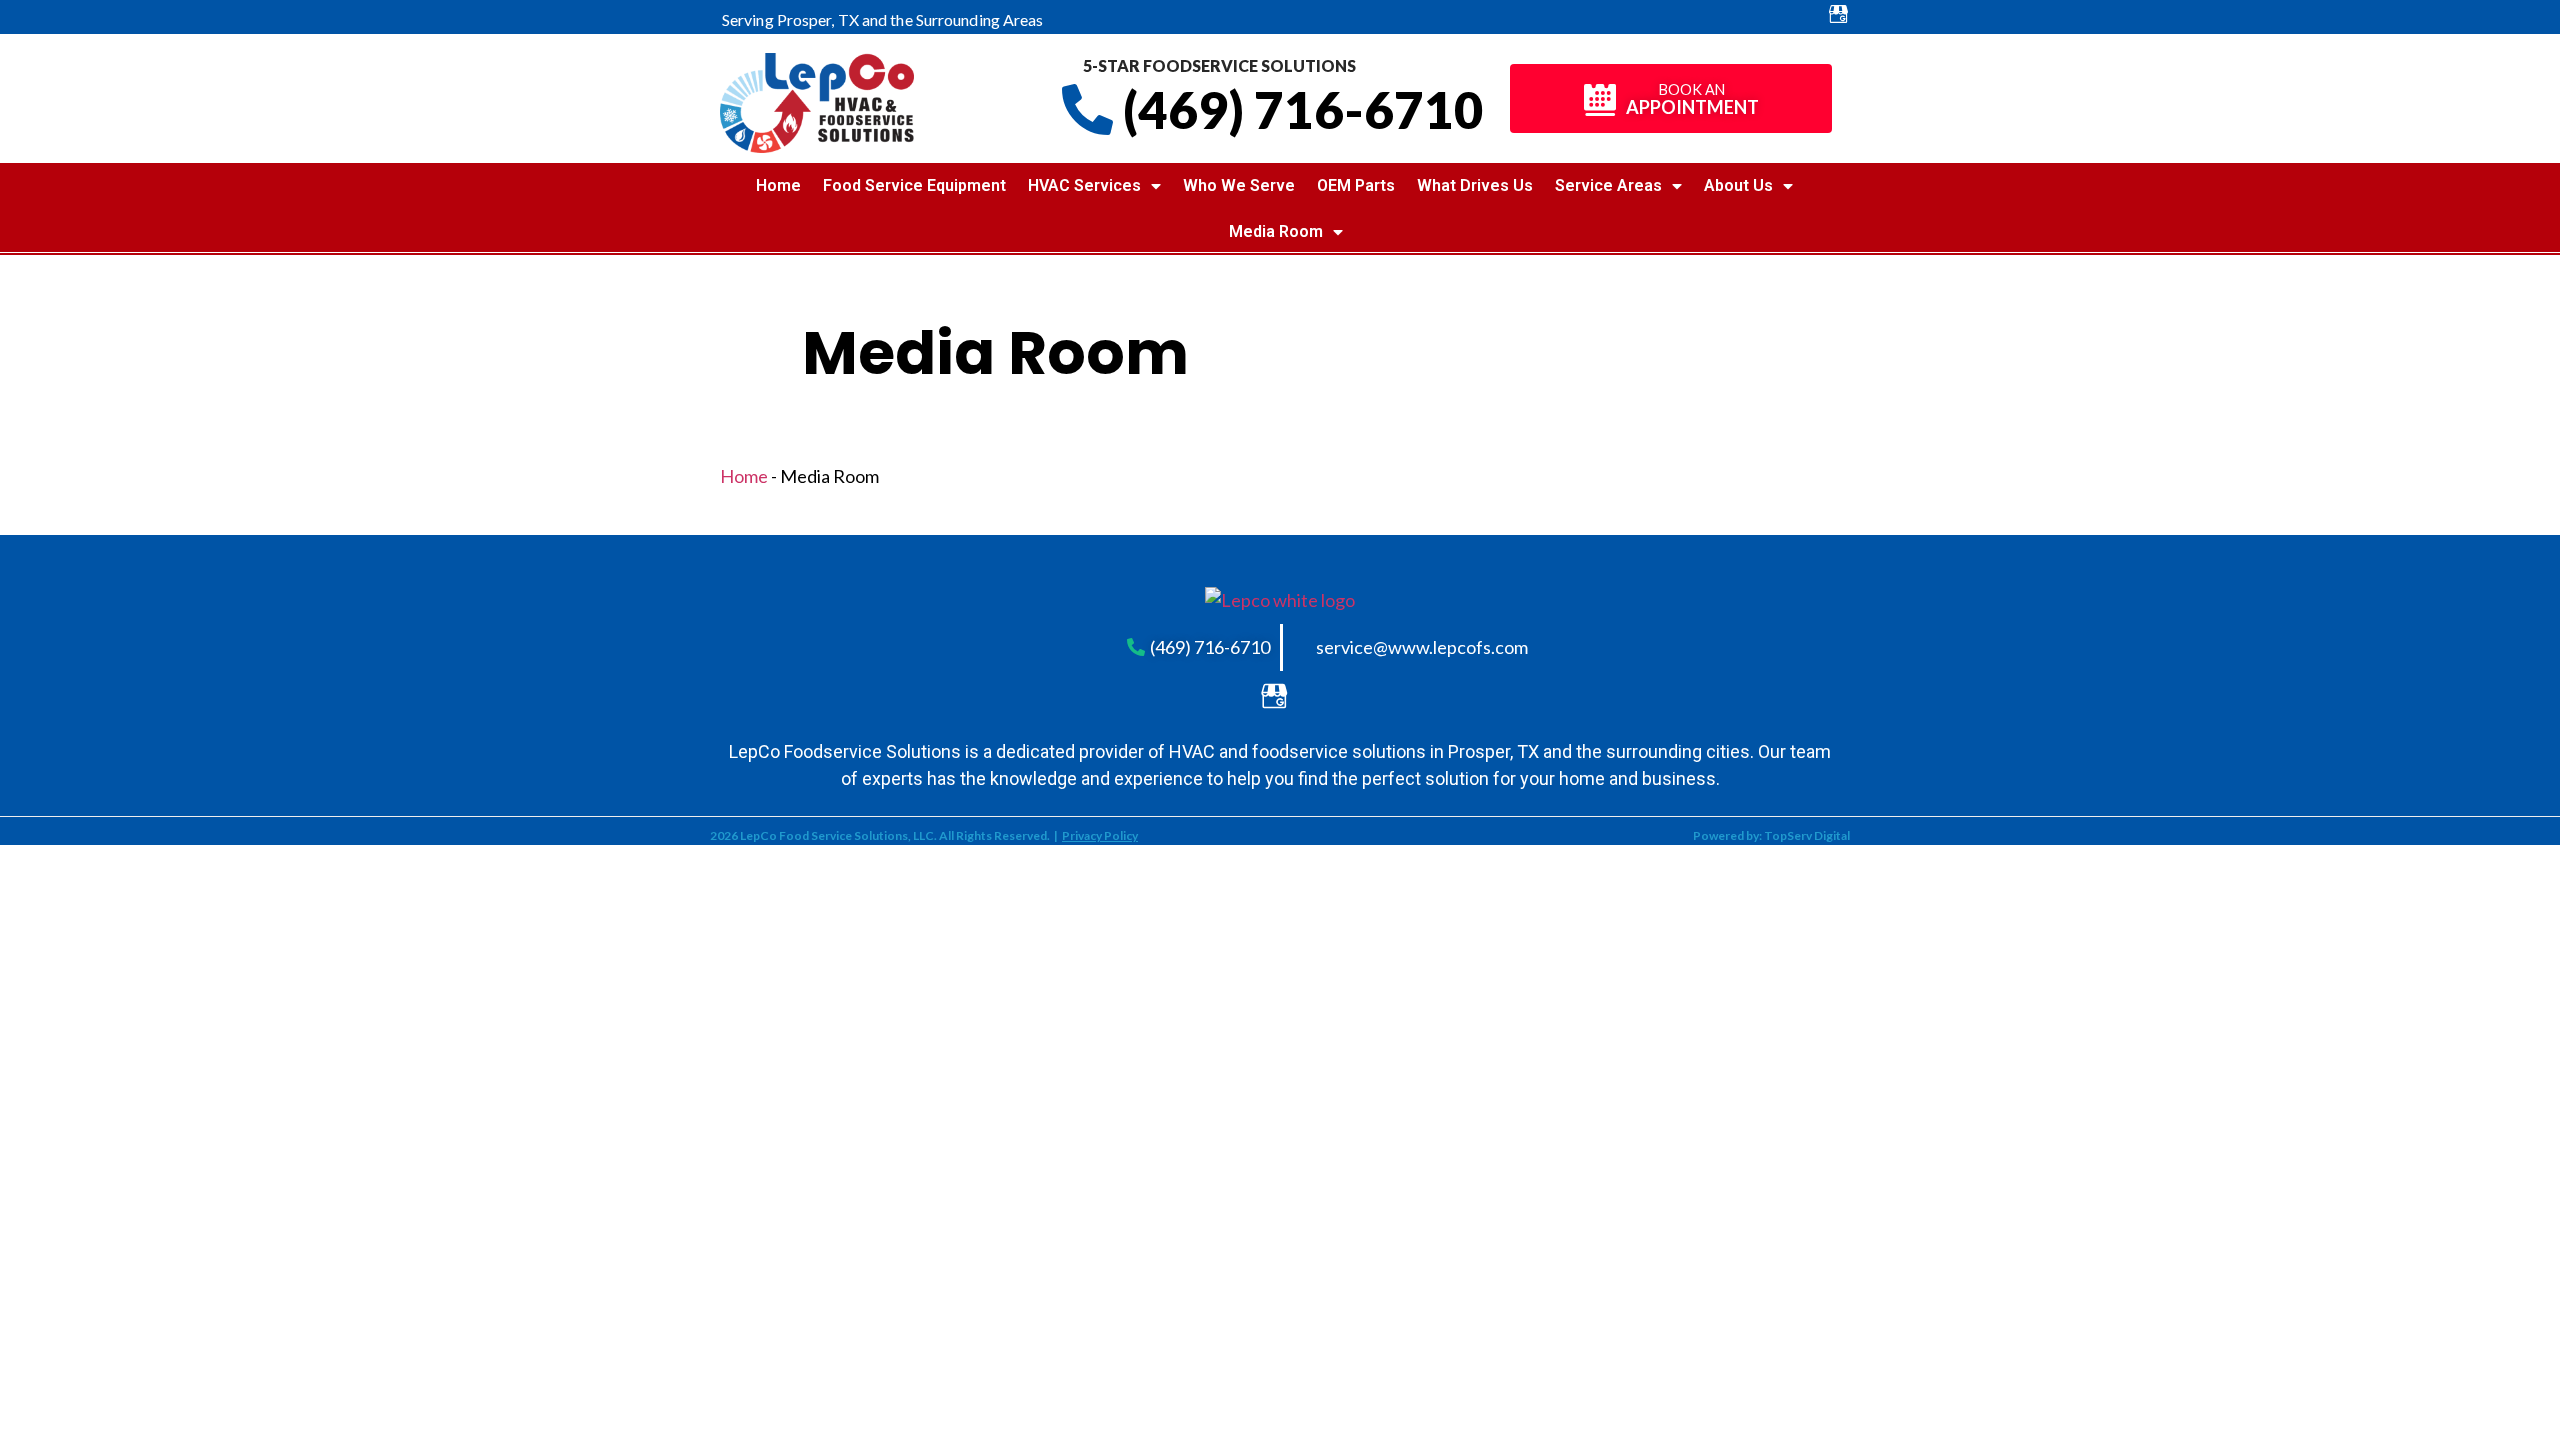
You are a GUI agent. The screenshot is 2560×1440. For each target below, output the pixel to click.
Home (778, 185)
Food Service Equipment (914, 185)
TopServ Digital (1807, 835)
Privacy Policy (1100, 835)
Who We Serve (1239, 185)
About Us (1738, 185)
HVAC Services (1084, 185)
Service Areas (1608, 185)
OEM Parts (1356, 185)
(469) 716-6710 (1303, 109)
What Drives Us (1475, 185)
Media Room (1276, 231)
